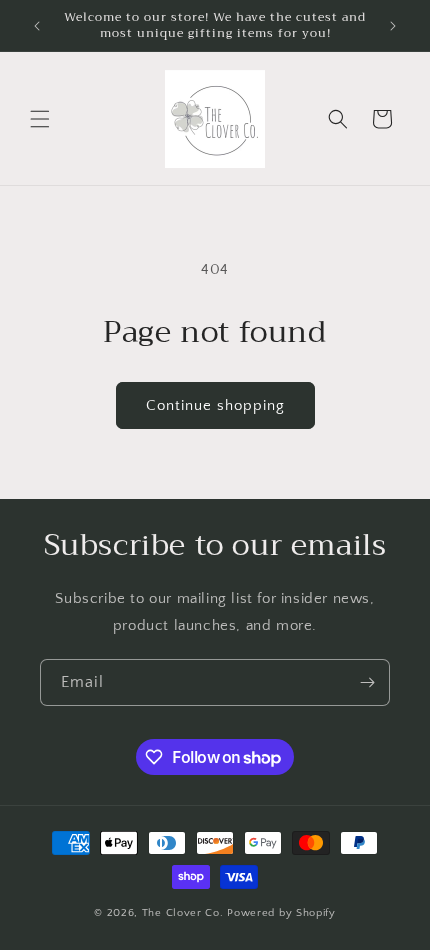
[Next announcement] (393, 26)
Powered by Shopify (281, 913)
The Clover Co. (185, 913)
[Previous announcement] (37, 26)
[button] (40, 119)
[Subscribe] (367, 682)
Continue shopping (215, 405)
